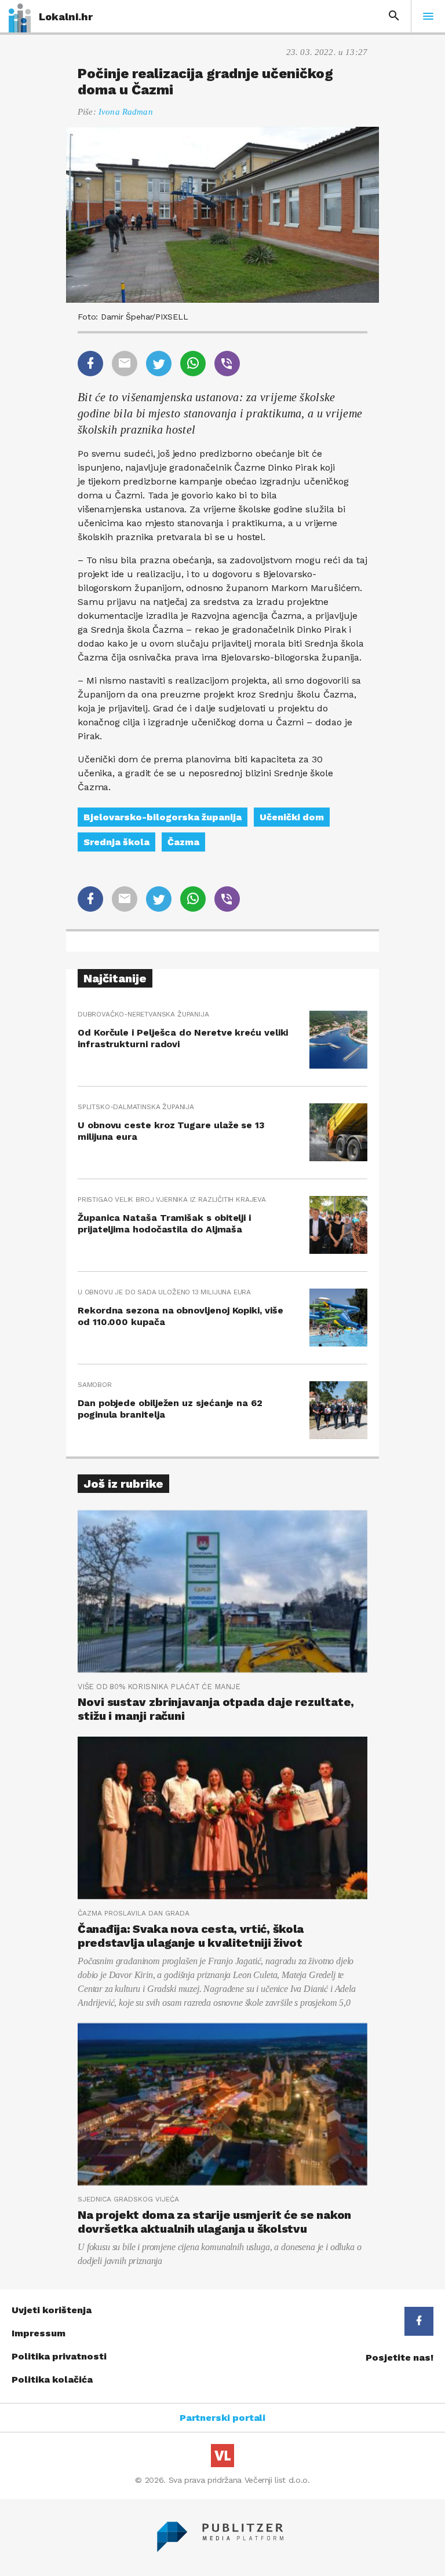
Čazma (183, 842)
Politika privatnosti (59, 2356)
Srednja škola (116, 842)
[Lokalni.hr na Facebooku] (419, 2321)
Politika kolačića (52, 2379)
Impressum (39, 2333)
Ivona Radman (126, 112)
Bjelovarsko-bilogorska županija (163, 817)
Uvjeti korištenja (52, 2310)
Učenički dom (292, 817)
